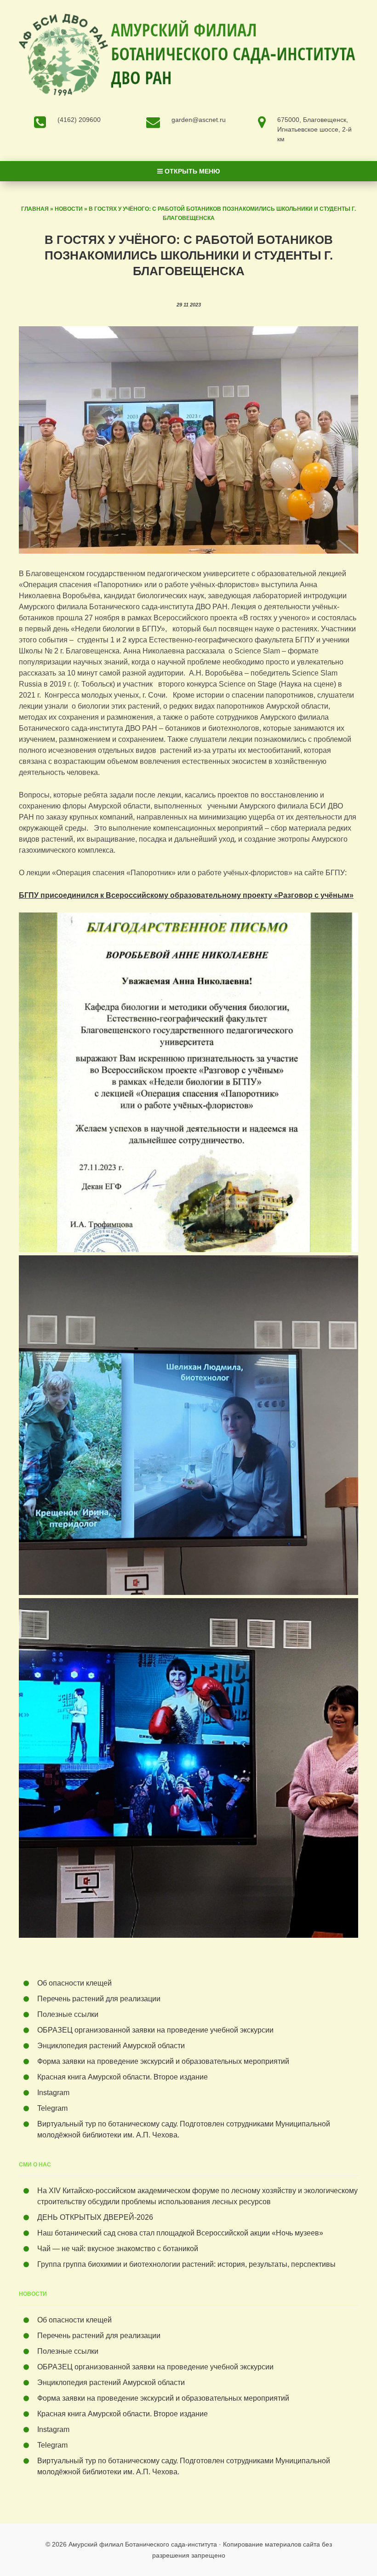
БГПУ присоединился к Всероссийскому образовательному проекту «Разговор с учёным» (186, 895)
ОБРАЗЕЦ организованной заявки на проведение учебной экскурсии (155, 2030)
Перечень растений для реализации (99, 1999)
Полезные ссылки (68, 2014)
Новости (69, 209)
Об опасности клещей (74, 1983)
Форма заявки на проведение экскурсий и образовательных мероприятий (163, 2061)
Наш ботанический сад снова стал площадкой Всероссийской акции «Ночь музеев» (180, 2233)
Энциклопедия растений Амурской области (111, 2046)
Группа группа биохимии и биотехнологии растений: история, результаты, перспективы (186, 2264)
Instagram (53, 2093)
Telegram (52, 2108)
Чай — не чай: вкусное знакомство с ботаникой (118, 2249)
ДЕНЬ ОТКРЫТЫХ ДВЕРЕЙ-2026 (97, 2217)
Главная (35, 209)
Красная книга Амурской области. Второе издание (123, 2077)
